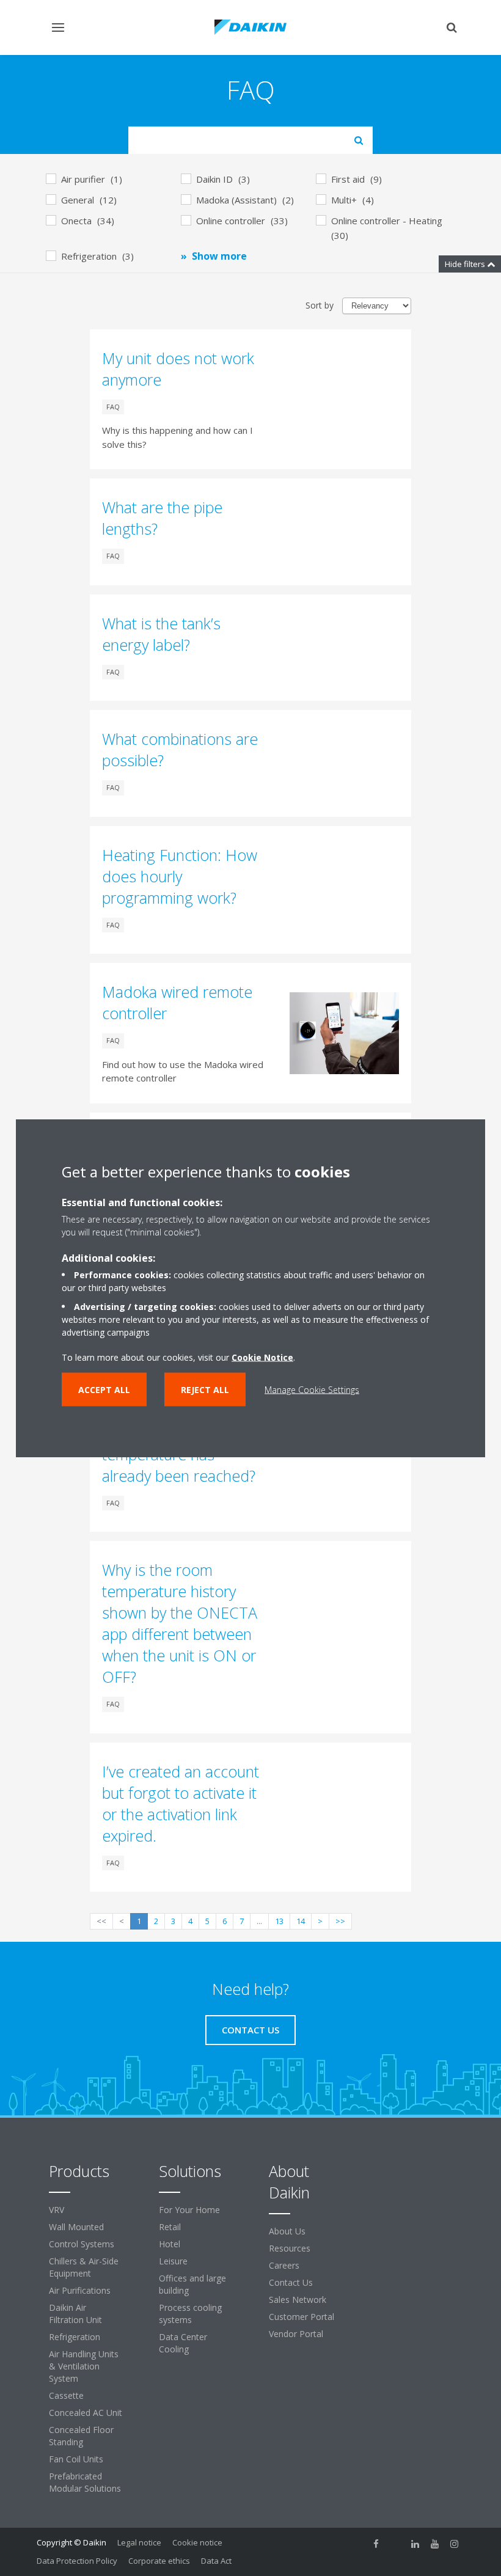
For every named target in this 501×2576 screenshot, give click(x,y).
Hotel (170, 2244)
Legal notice (139, 2542)
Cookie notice (197, 2542)
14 (301, 1921)
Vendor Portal (296, 2334)
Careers (284, 2265)
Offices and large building (192, 2284)
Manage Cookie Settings (312, 1390)
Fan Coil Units (76, 2459)
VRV (57, 2210)
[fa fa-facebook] (376, 2544)
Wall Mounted (76, 2227)
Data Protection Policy (77, 2561)
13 (279, 1921)
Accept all (104, 1390)
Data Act (216, 2561)
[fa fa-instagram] (455, 2544)
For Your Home (189, 2210)
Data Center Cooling (183, 2343)
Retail (170, 2227)
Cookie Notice (262, 1357)
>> (340, 1921)
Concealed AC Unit (86, 2413)
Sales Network (298, 2300)
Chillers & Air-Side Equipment (84, 2267)
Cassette (66, 2395)
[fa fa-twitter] (396, 2544)
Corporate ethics (159, 2561)
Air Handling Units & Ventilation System (84, 2366)
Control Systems (82, 2244)
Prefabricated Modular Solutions (85, 2482)
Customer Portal (302, 2317)
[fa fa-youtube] (435, 2544)
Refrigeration (75, 2337)
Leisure (173, 2261)
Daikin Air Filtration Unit (75, 2314)
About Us (287, 2231)
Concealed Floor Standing (81, 2436)
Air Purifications (80, 2290)
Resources (290, 2248)
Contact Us (291, 2282)
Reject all (205, 1390)
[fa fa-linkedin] (415, 2544)
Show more (219, 256)
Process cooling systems (190, 2314)
